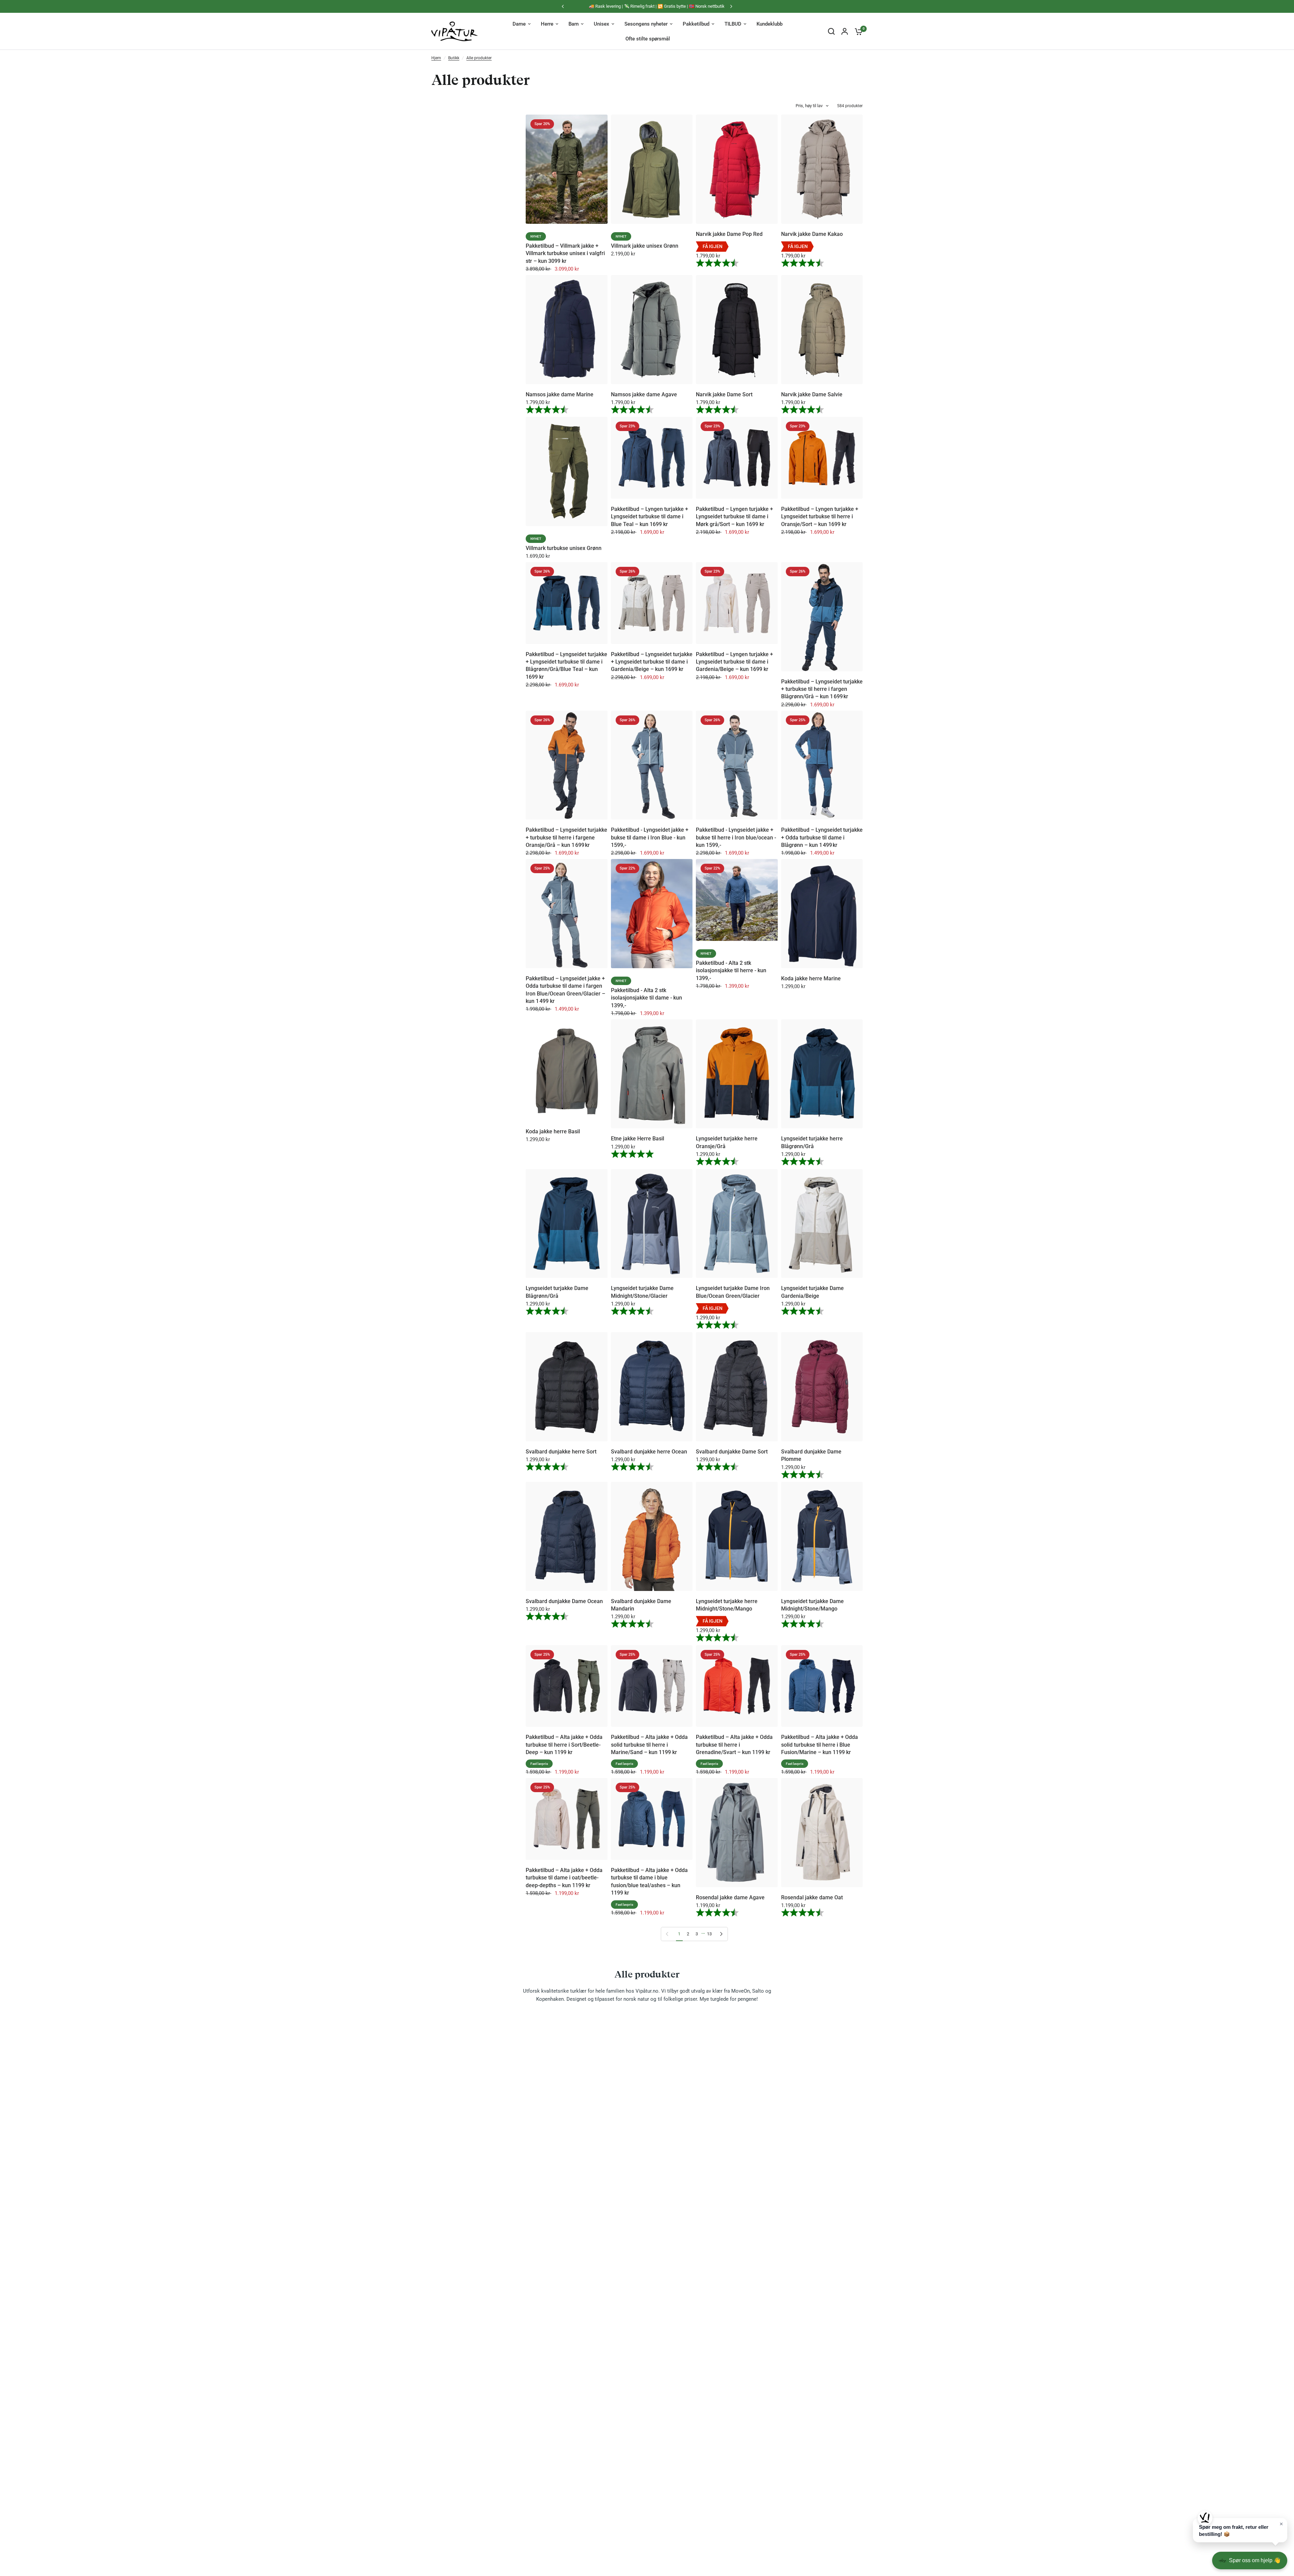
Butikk (454, 58)
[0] (857, 31)
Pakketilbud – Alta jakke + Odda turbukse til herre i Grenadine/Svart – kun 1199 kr (734, 1745)
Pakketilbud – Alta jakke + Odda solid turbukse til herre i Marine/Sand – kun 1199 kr (649, 1745)
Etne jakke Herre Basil (638, 1139)
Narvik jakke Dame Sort (724, 394)
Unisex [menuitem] (602, 24)
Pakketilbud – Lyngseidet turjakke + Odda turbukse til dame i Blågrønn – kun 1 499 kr (822, 837)
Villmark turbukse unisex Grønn (564, 548)
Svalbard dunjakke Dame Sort (732, 1452)
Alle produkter (479, 58)
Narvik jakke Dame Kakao (812, 234)
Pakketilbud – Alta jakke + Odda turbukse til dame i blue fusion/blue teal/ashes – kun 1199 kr (649, 1881)
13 (709, 1934)
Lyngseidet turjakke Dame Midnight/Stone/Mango (812, 1605)
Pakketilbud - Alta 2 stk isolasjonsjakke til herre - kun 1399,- (731, 971)
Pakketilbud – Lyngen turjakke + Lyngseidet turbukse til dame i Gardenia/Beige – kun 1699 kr (734, 662)
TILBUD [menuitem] (733, 24)
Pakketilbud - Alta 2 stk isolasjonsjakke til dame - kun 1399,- (646, 998)
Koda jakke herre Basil (553, 1131)
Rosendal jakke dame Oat (812, 1897)
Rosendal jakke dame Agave (730, 1897)
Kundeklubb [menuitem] (769, 24)
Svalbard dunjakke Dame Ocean (564, 1601)
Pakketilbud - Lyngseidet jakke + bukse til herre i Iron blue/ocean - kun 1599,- (736, 837)
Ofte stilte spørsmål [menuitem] (648, 39)
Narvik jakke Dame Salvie (812, 394)
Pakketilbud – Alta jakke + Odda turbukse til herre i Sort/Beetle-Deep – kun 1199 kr (564, 1745)
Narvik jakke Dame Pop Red (729, 234)
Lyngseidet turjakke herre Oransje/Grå (727, 1142)
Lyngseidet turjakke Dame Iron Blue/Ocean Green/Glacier (733, 1292)
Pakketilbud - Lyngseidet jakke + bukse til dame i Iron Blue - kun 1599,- (650, 837)
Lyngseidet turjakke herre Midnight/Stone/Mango (727, 1605)
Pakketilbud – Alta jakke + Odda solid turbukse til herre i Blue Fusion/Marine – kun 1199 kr (820, 1745)
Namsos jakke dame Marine (560, 394)
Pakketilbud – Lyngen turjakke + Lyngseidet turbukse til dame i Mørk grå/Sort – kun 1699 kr (734, 517)
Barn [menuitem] (574, 24)
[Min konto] (845, 31)
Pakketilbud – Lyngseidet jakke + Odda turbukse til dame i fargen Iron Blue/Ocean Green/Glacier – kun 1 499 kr (565, 990)
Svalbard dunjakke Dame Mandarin (641, 1605)
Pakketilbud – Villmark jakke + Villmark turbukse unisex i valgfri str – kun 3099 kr (565, 253)
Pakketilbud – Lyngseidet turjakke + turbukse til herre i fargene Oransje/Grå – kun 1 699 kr (566, 837)
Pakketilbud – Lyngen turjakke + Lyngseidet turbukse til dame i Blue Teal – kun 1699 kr (650, 517)
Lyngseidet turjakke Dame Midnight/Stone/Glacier (642, 1292)
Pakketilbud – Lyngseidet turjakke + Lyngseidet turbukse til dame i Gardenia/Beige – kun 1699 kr (652, 662)
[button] (1240, 2530)
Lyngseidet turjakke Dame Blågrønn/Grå (557, 1292)
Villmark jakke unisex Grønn (645, 246)
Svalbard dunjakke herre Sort (561, 1452)
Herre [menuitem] (547, 24)
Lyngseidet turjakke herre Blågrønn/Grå (812, 1142)
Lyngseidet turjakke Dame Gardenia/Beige (812, 1292)
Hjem (436, 58)
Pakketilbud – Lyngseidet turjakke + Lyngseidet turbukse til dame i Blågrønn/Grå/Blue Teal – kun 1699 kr (566, 666)
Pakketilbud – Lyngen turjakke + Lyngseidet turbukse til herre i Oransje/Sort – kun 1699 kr (820, 517)
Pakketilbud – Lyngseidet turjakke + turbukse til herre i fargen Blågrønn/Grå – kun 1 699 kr (822, 689)
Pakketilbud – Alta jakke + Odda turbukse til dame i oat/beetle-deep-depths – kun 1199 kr (564, 1878)
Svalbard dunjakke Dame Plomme (811, 1455)
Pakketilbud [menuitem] (696, 24)
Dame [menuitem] (519, 24)
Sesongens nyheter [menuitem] (646, 24)
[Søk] (831, 31)
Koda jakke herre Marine (811, 978)
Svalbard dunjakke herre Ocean (649, 1452)
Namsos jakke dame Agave (644, 394)
